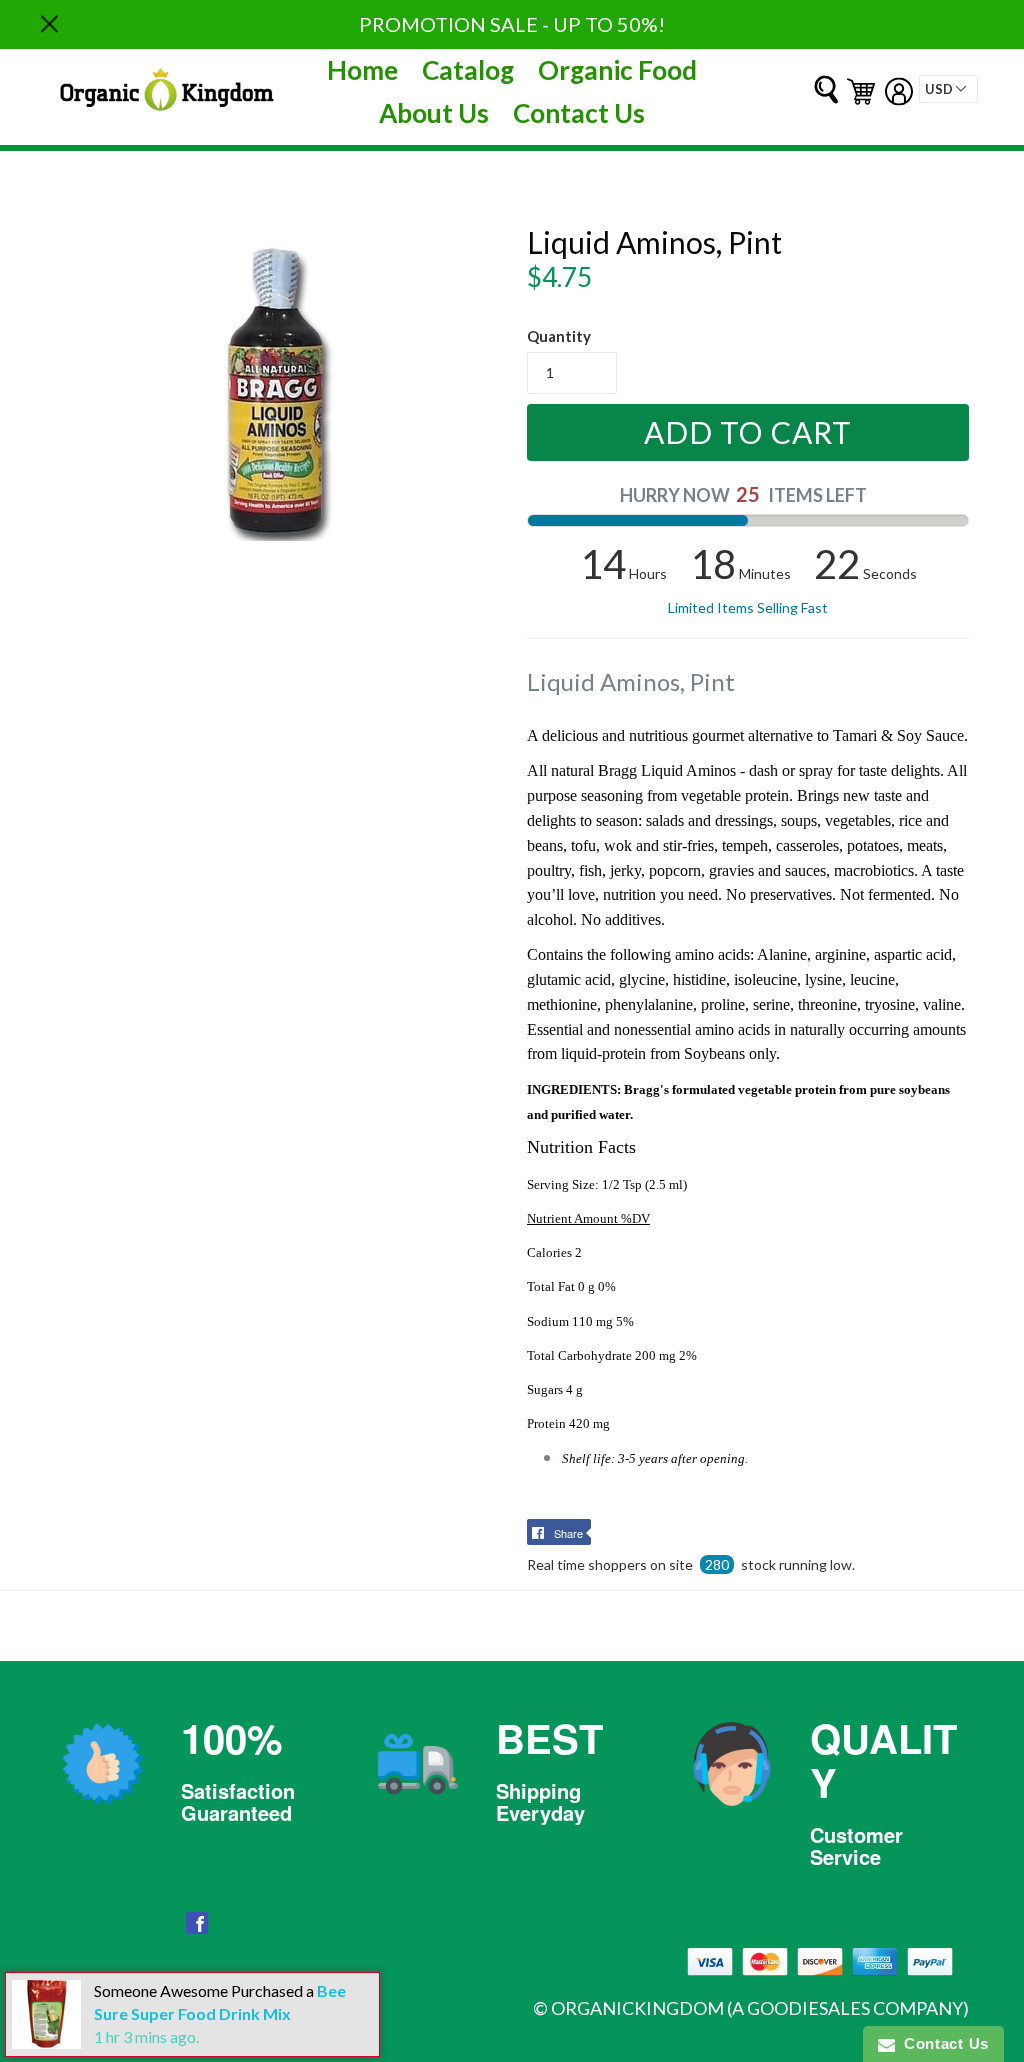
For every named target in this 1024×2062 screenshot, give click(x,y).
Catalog (468, 70)
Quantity (559, 336)
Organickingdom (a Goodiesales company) (760, 2008)
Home (362, 70)
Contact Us (579, 113)
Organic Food (617, 70)
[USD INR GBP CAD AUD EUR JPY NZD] (948, 89)
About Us (434, 113)
